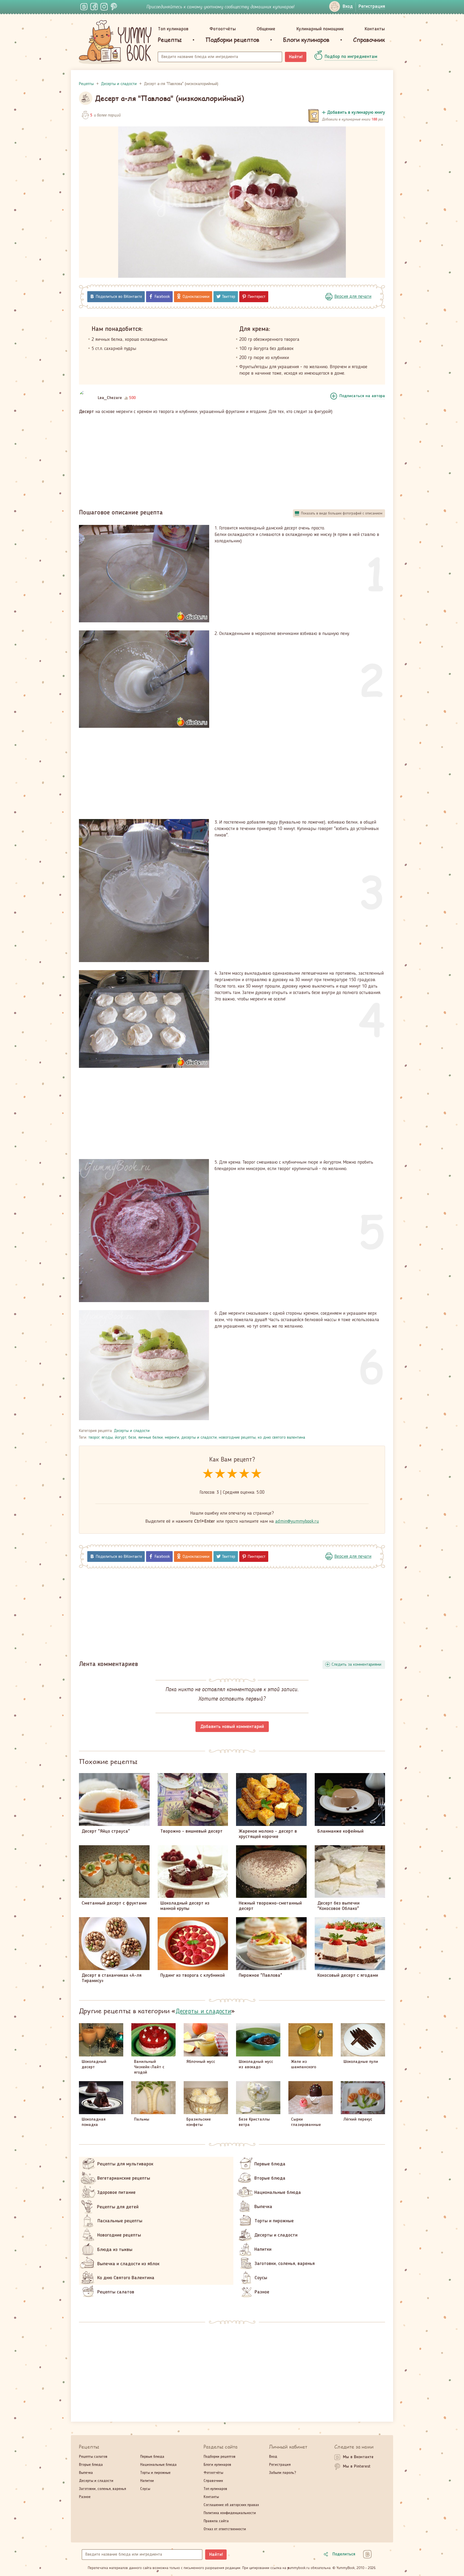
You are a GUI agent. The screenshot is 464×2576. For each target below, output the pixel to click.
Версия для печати (353, 297)
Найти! (296, 57)
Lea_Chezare (110, 398)
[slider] (232, 1474)
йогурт (121, 1438)
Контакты (375, 29)
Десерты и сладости (132, 1431)
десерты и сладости (199, 1438)
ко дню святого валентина (281, 1438)
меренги (172, 1438)
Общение (266, 29)
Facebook (162, 297)
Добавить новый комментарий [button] (232, 1727)
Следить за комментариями (356, 1665)
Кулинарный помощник (320, 29)
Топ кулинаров (173, 29)
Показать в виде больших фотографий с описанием (342, 513)
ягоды (107, 1438)
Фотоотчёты (223, 29)
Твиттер (229, 297)
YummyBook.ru (115, 42)
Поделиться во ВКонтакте (119, 297)
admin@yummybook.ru (297, 1521)
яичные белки (151, 1438)
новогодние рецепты (237, 1438)
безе (132, 1438)
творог (94, 1438)
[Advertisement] (232, 459)
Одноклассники (196, 297)
